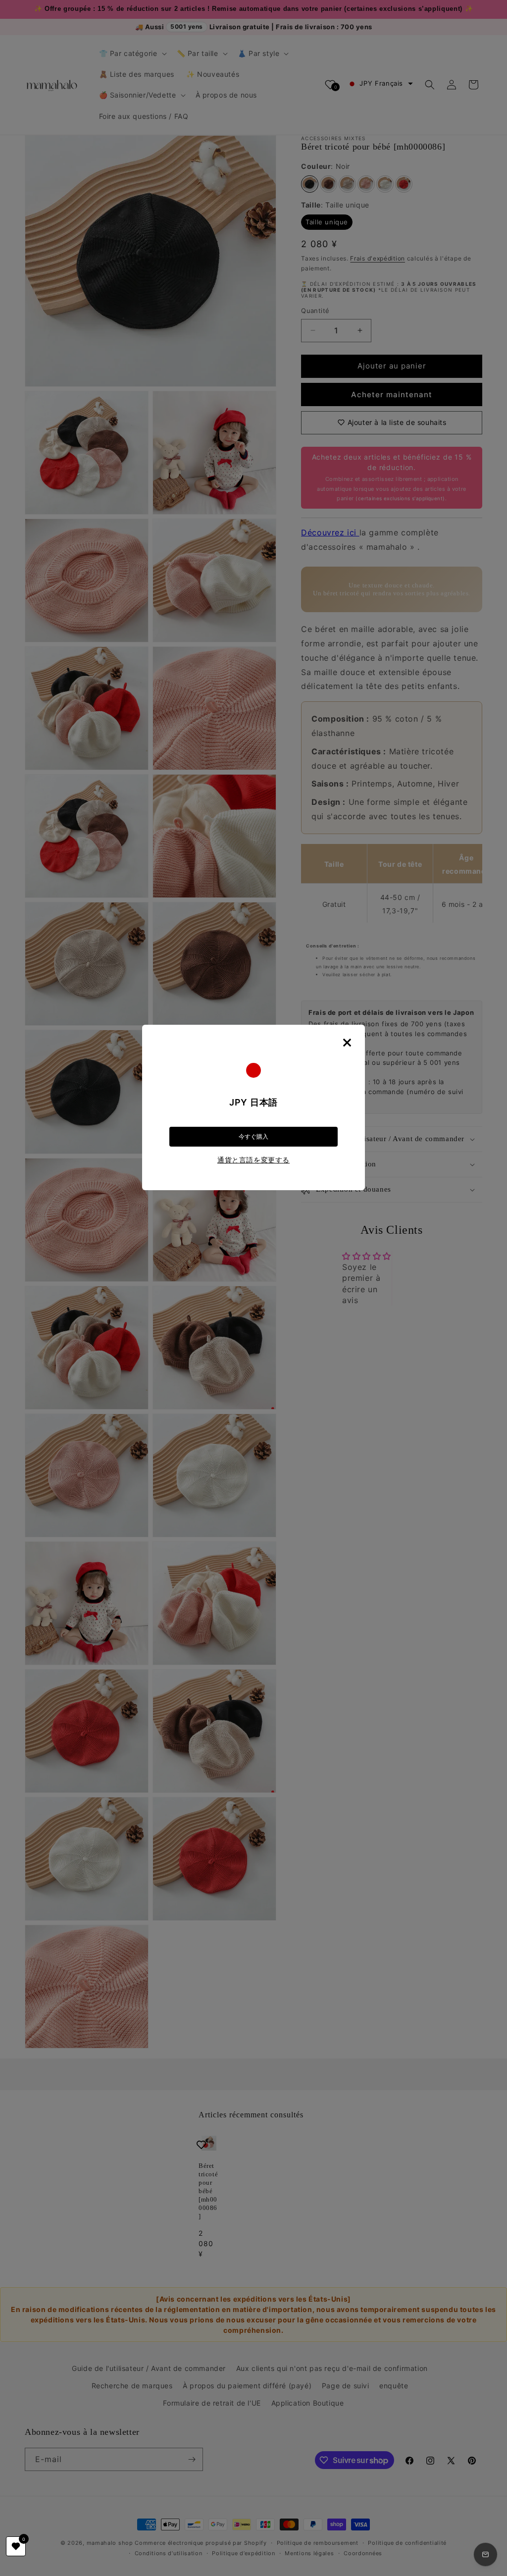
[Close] (347, 1043)
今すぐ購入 (253, 1137)
